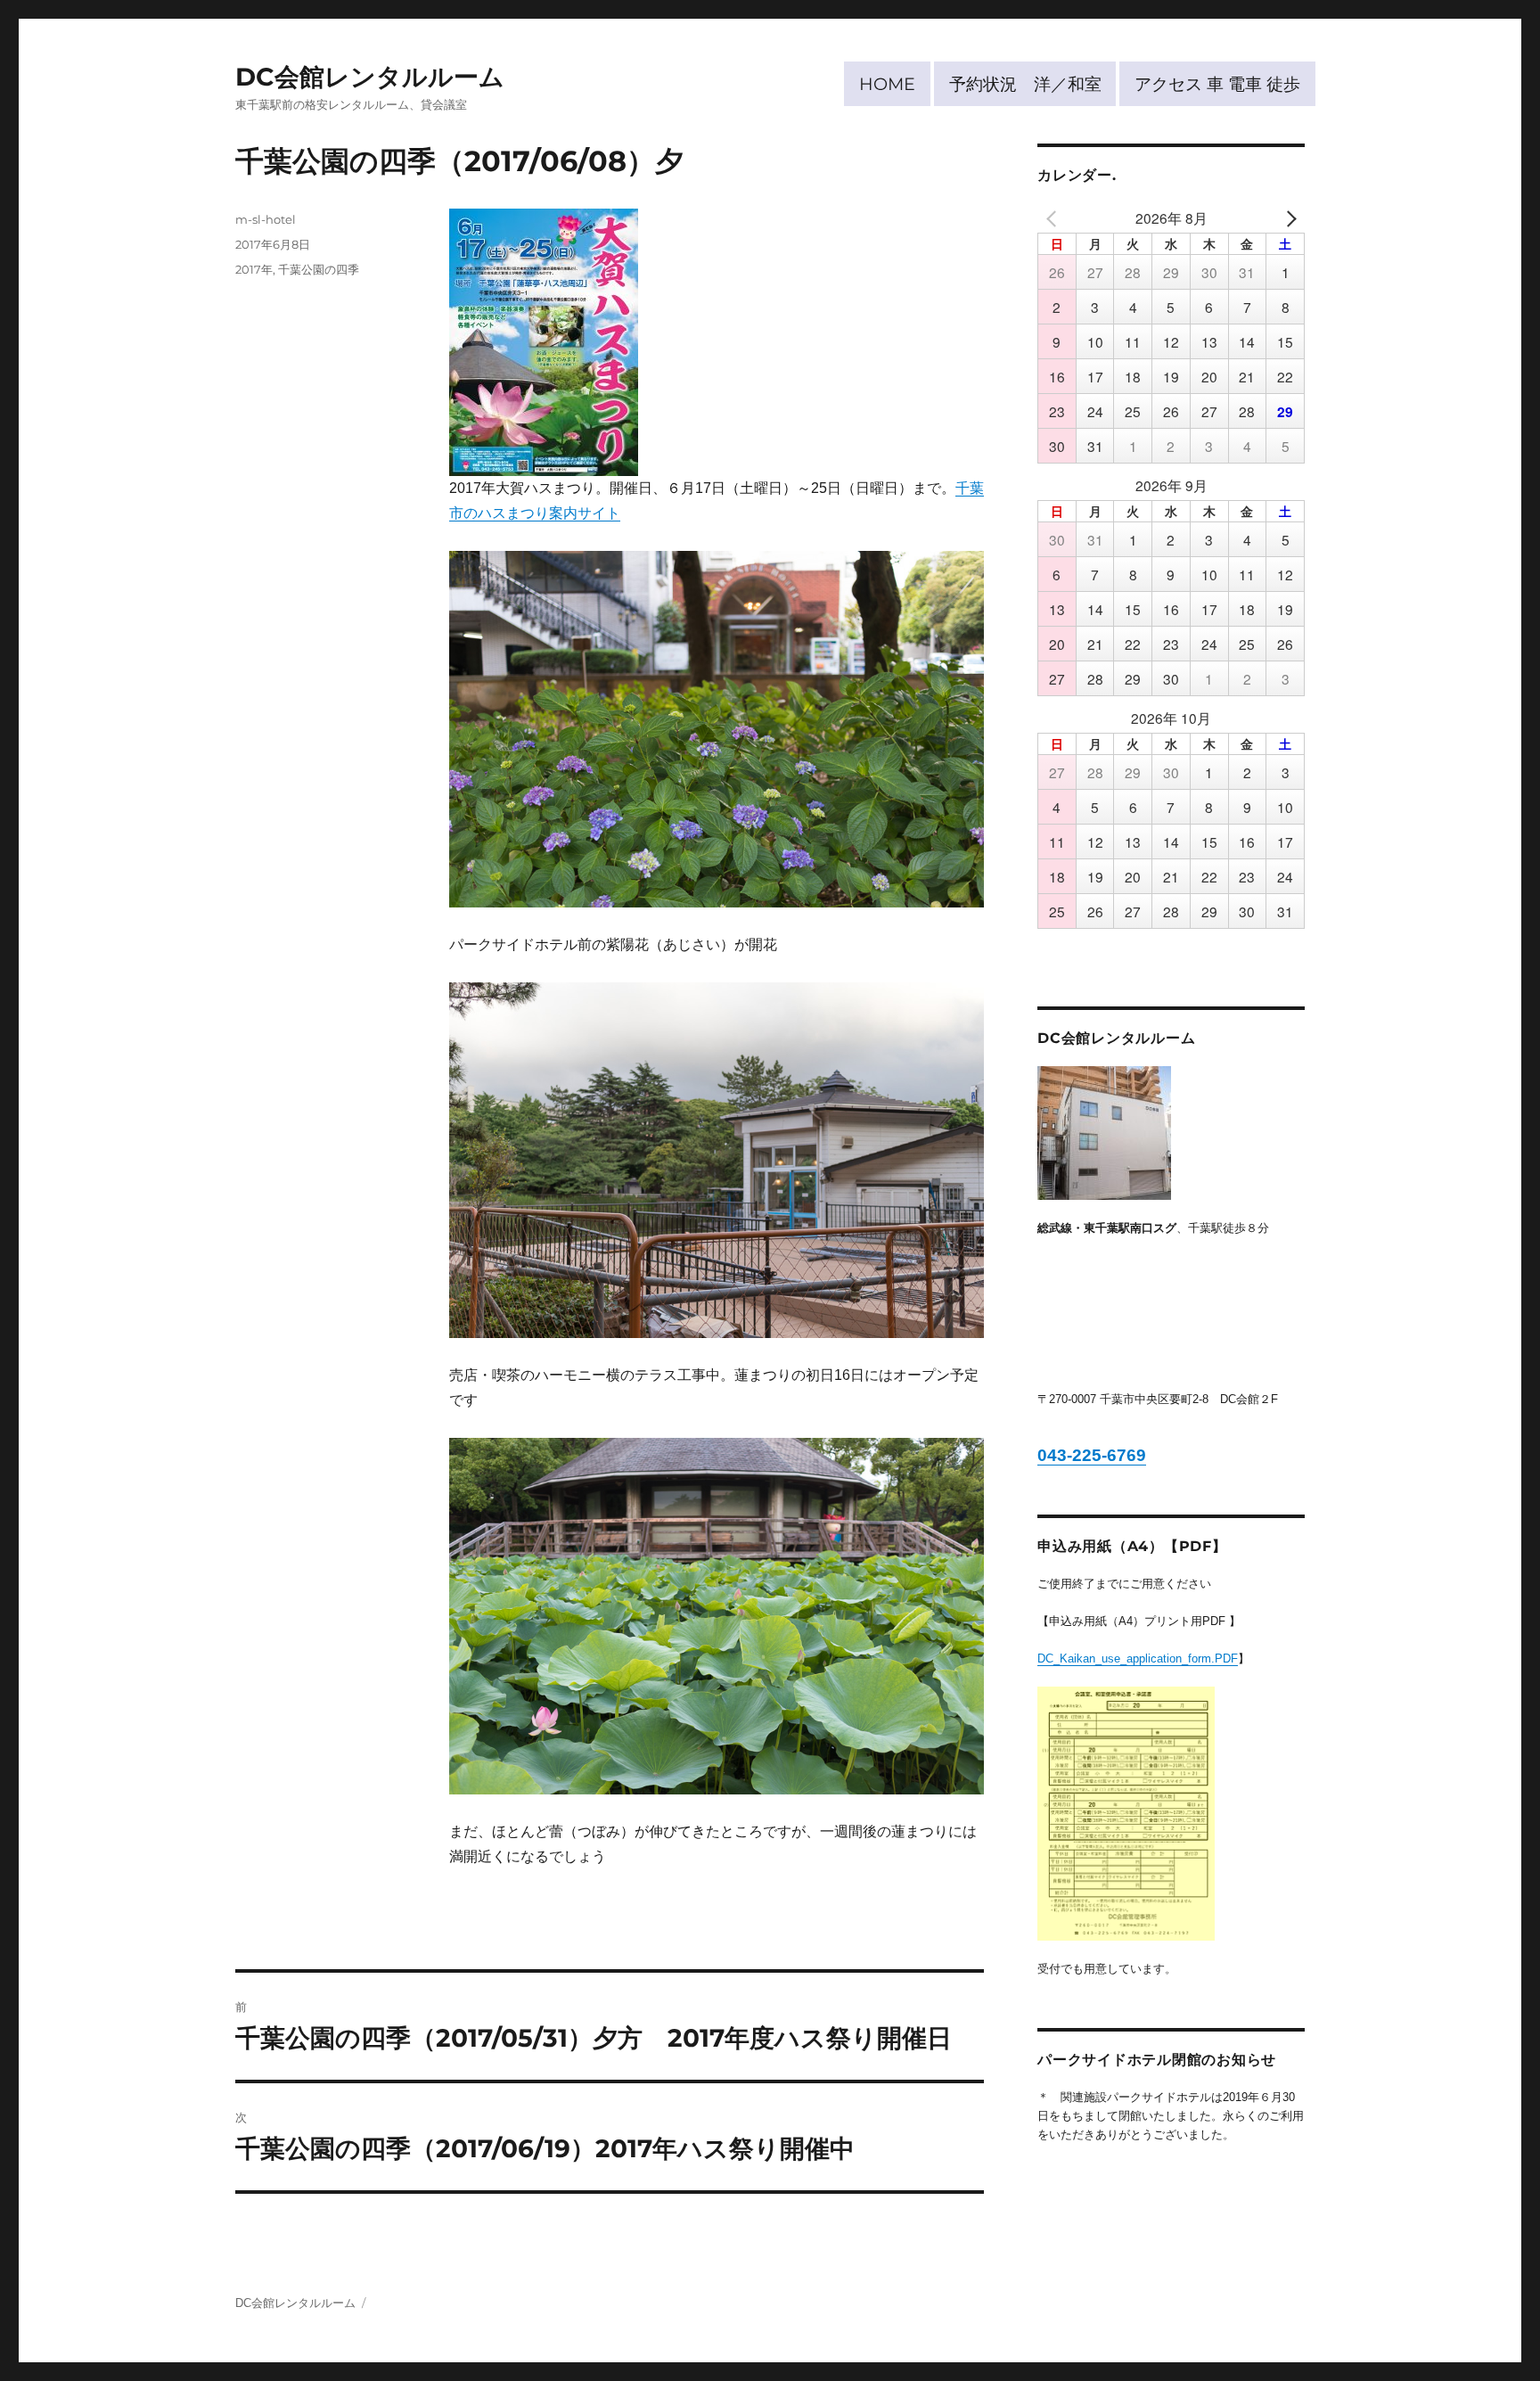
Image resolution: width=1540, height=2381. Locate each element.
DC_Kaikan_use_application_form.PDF (1138, 1658)
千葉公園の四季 (319, 269)
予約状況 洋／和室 (1025, 84)
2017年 (254, 269)
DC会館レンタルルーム (370, 77)
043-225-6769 (1092, 1455)
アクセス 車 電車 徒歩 (1217, 84)
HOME (887, 84)
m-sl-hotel (266, 219)
